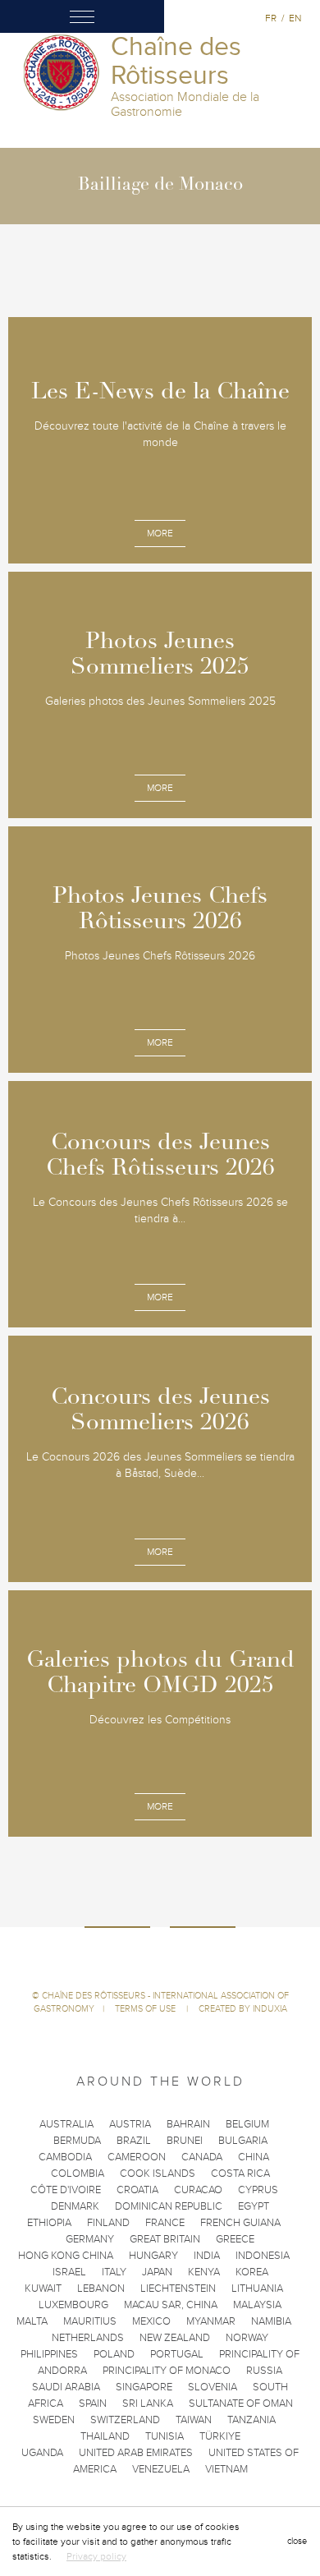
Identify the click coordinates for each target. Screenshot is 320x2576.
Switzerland (125, 2420)
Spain (93, 2403)
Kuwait (43, 2288)
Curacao (198, 2190)
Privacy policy (96, 2556)
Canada (202, 2157)
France (165, 2223)
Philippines (49, 2354)
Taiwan (194, 2420)
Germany (90, 2239)
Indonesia (263, 2256)
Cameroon (137, 2157)
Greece (235, 2239)
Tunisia (165, 2436)
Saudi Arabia (66, 2387)
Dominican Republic (169, 2206)
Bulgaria (243, 2141)
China (254, 2157)
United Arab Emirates (136, 2453)
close (297, 2541)
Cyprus (258, 2190)
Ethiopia (49, 2223)
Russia (264, 2371)
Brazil (134, 2141)
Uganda (42, 2453)
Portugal (177, 2354)
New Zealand (175, 2338)
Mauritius (90, 2321)
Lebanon (101, 2288)
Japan (157, 2272)
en (295, 18)
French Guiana (240, 2223)
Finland (108, 2223)
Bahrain (188, 2124)
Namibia (271, 2321)
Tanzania (251, 2420)
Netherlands (88, 2338)
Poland (114, 2354)
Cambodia (65, 2157)
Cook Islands (158, 2173)
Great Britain (165, 2239)
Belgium (247, 2124)
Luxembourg (73, 2305)
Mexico (151, 2321)
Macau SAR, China (171, 2305)
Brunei (185, 2141)
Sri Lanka (148, 2403)
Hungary (153, 2256)
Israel (69, 2272)
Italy (114, 2272)
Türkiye (220, 2436)
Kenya (204, 2272)
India (207, 2256)
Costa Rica (240, 2173)
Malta (32, 2321)
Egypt (254, 2206)
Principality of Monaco (167, 2371)
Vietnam (226, 2469)
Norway (247, 2338)
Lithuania (257, 2288)
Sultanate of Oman (241, 2403)
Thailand (105, 2436)
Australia (66, 2124)
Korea (252, 2272)
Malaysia (257, 2305)
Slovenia (213, 2387)
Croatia (137, 2190)
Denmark (75, 2206)
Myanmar (211, 2321)
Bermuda (77, 2141)
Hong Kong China (66, 2256)
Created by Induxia (243, 2009)
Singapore (144, 2387)
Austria (130, 2124)
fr (271, 18)
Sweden (54, 2420)
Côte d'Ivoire (66, 2190)
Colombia (78, 2173)
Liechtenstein (178, 2288)
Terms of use (146, 2009)
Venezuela (161, 2469)
